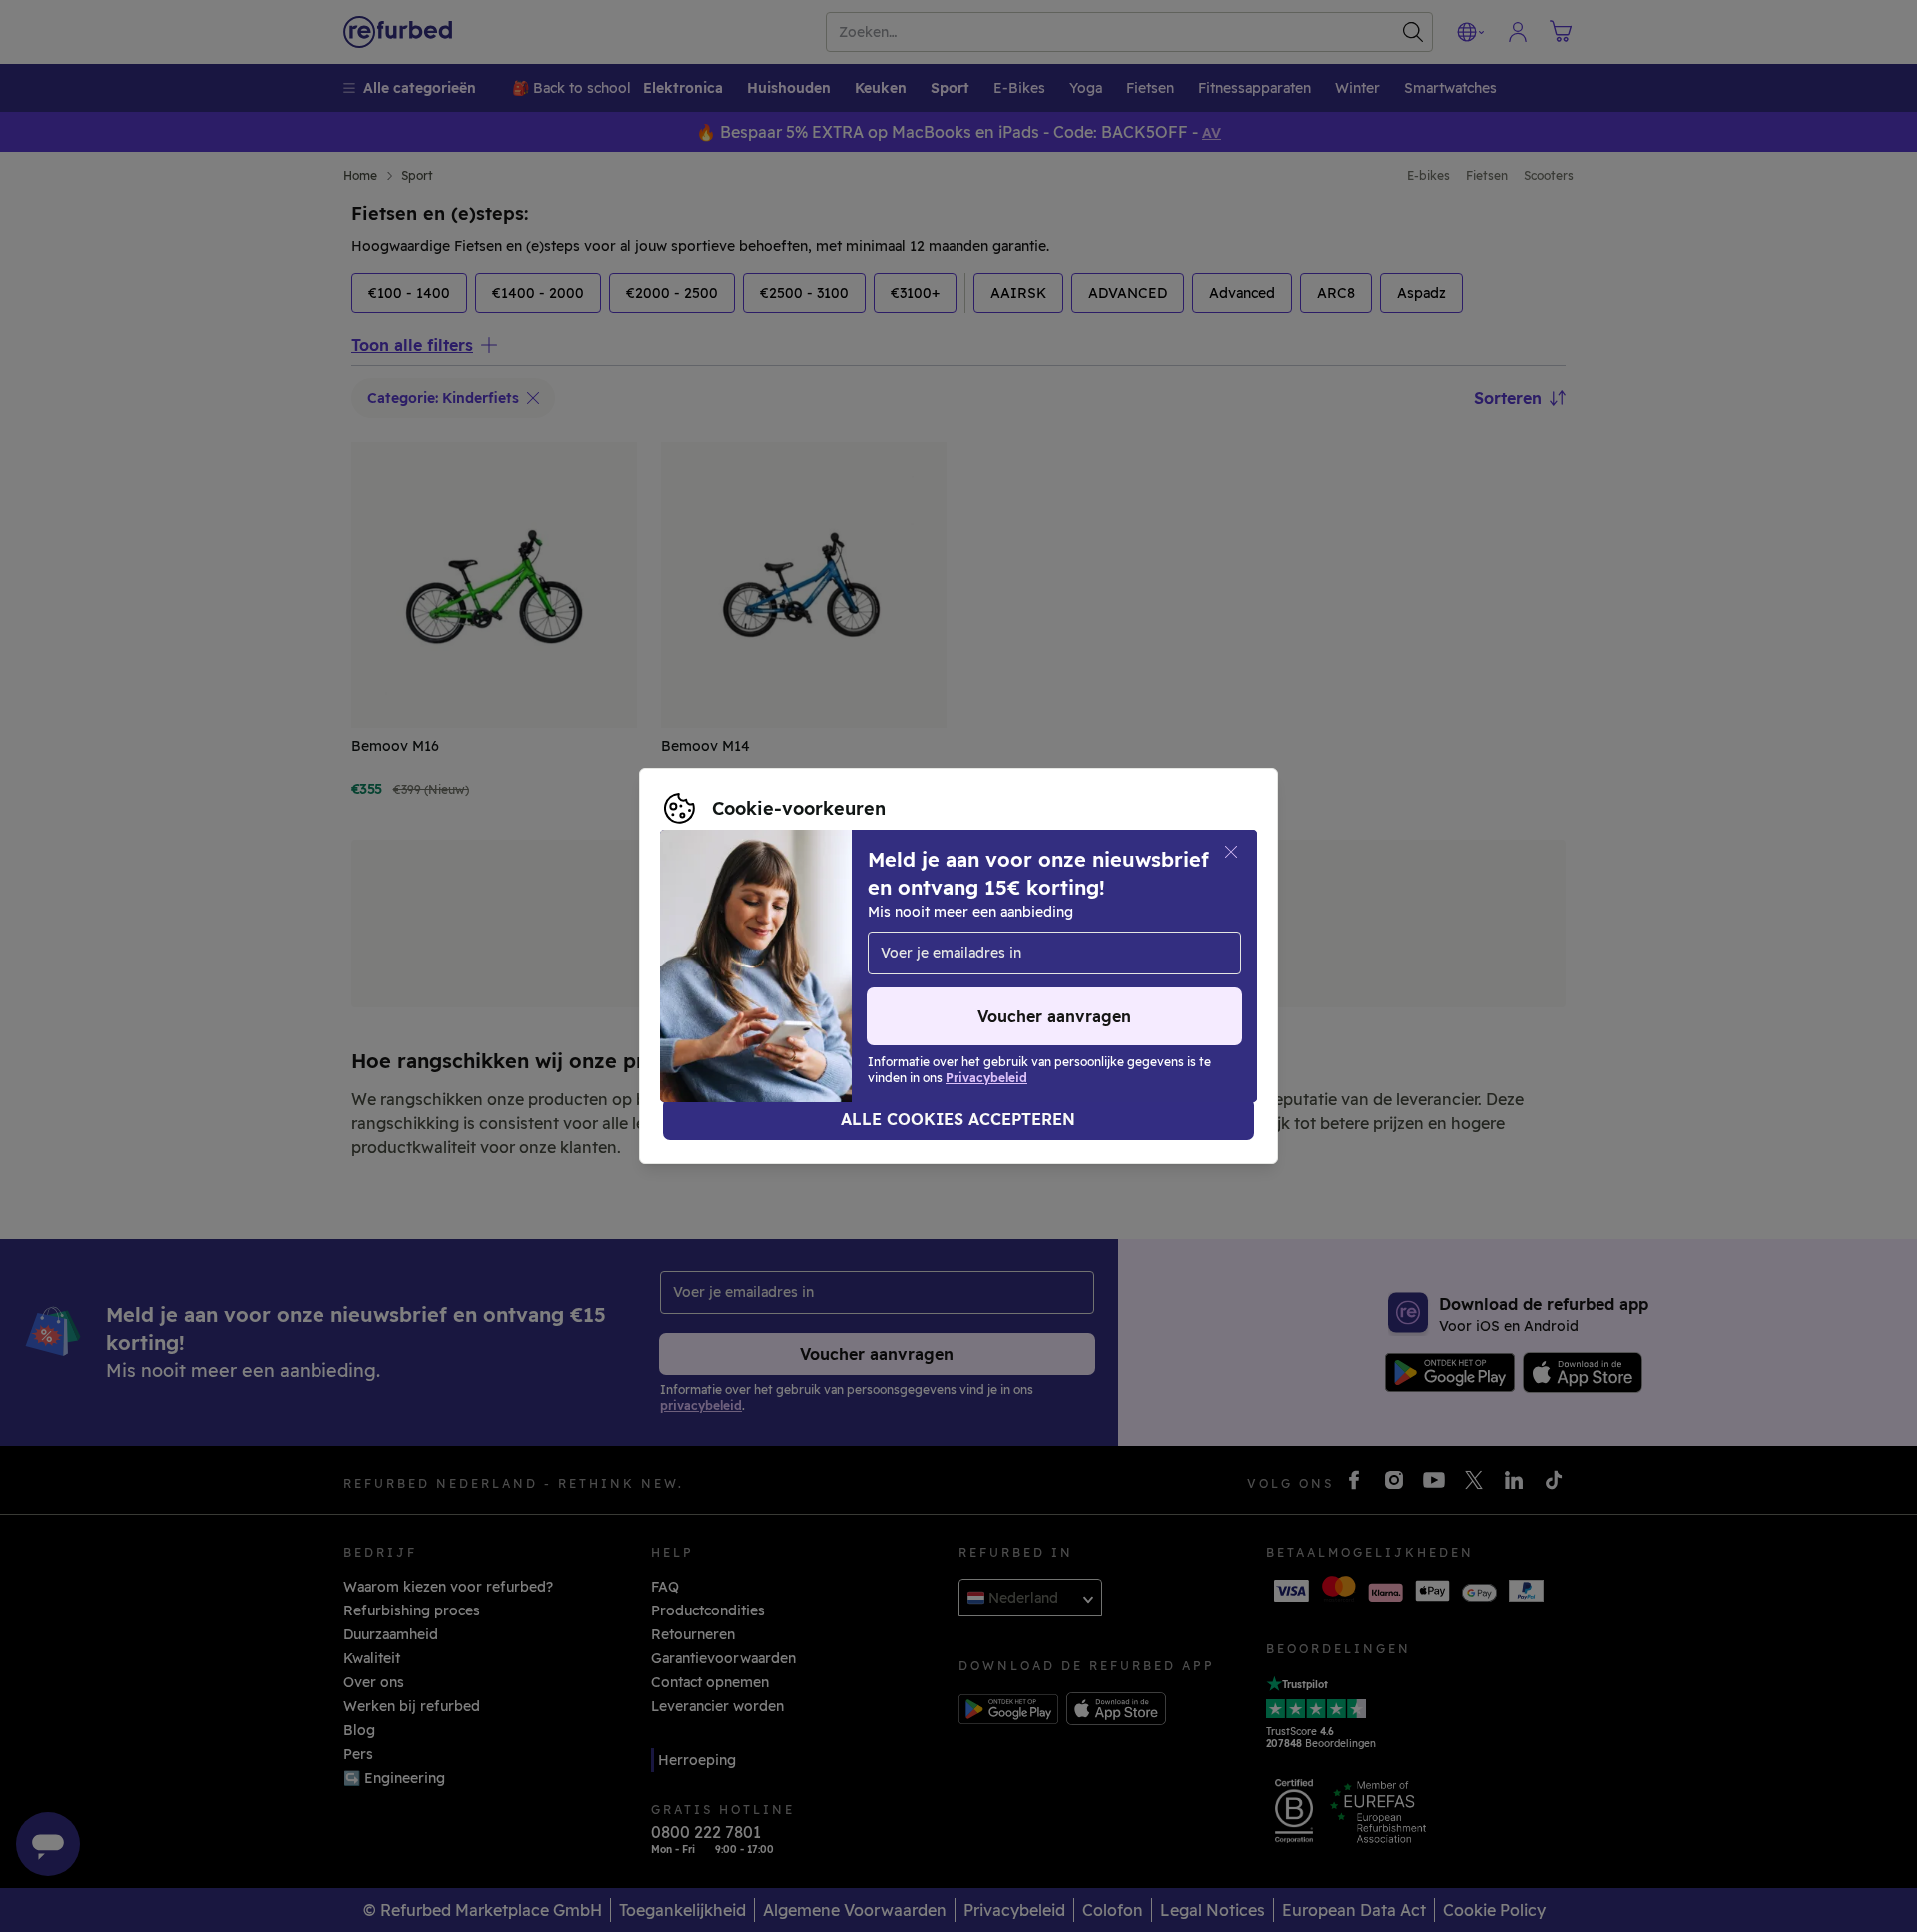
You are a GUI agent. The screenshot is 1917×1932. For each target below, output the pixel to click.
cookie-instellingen (901, 935)
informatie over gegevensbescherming (798, 956)
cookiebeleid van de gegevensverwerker (804, 976)
